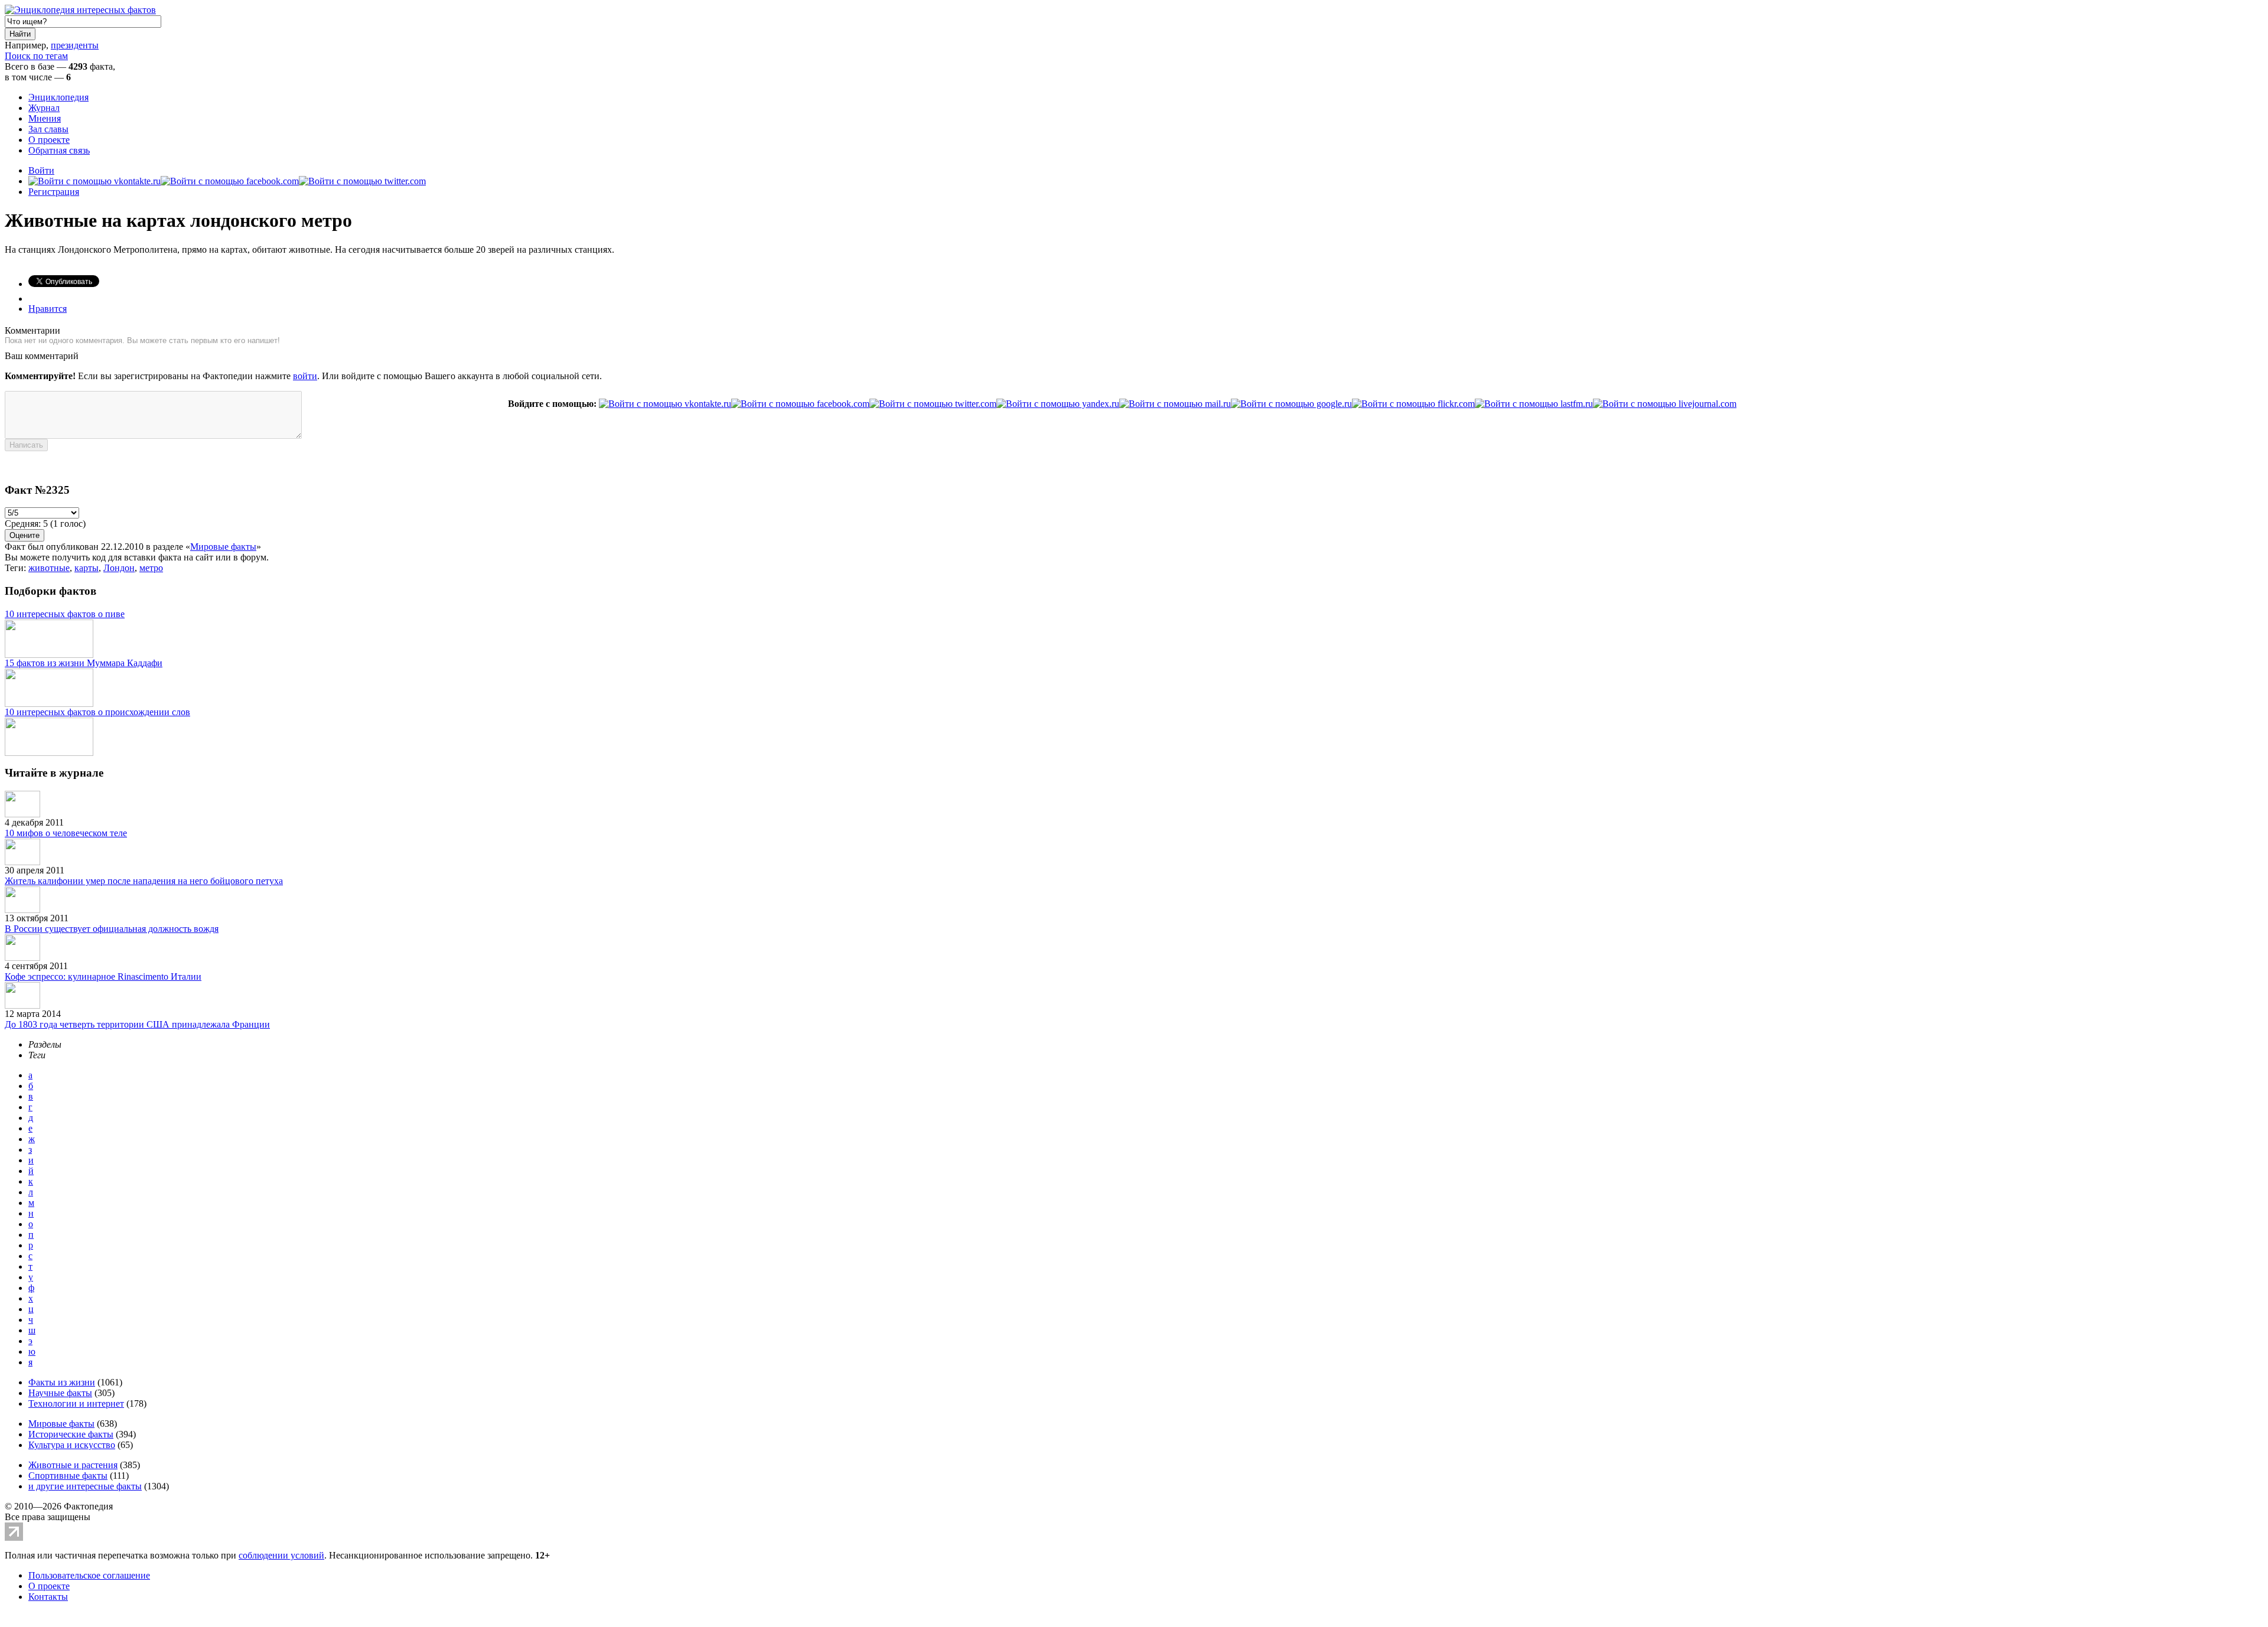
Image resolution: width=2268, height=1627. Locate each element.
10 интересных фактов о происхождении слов (97, 712)
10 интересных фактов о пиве (65, 614)
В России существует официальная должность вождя (112, 929)
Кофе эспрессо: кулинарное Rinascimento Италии (103, 976)
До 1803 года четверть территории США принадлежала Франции (137, 1024)
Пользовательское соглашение (89, 1575)
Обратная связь (59, 150)
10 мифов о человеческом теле (66, 833)
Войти (41, 170)
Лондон (119, 568)
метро (151, 568)
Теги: (17, 568)
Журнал (44, 108)
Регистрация (54, 192)
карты (87, 568)
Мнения (45, 118)
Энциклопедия (58, 97)
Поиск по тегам (36, 56)
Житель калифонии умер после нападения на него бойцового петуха (144, 881)
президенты (75, 45)
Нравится (48, 309)
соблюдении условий (281, 1555)
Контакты (48, 1597)
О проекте (49, 140)
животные (49, 568)
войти (305, 376)
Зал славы (48, 129)
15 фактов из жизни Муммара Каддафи (84, 663)
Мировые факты (223, 547)
